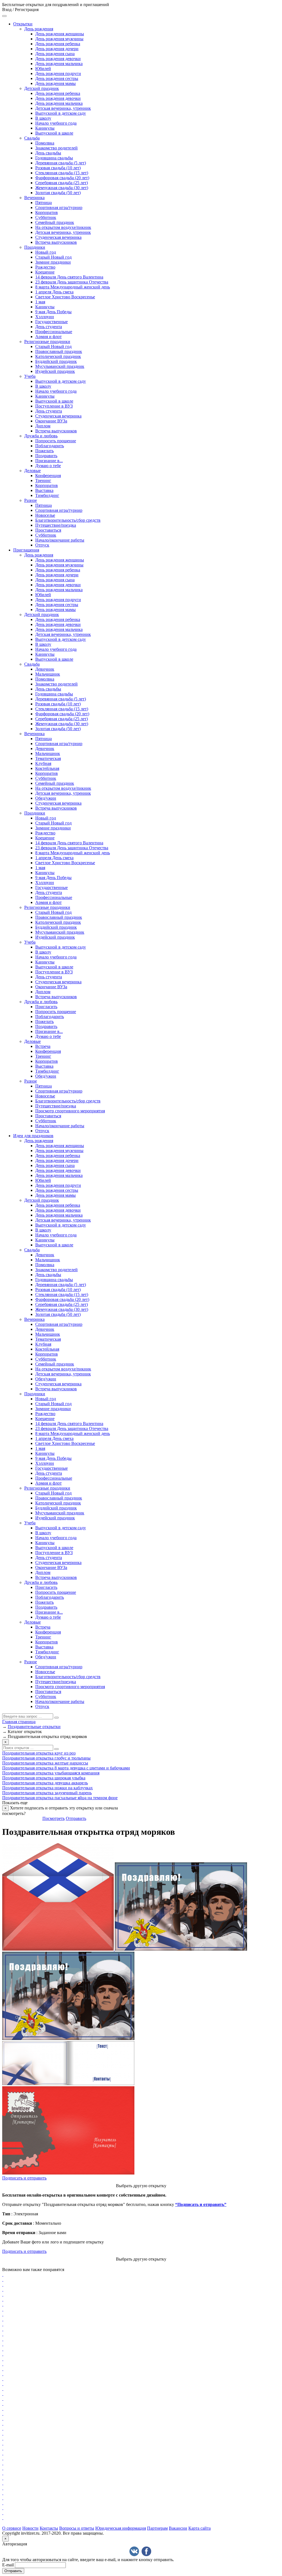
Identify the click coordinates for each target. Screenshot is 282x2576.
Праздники (35, 247)
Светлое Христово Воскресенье (65, 297)
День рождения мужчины (59, 39)
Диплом (43, 426)
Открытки (23, 24)
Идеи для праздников (33, 1136)
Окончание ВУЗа (51, 421)
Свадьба (32, 138)
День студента (49, 327)
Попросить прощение (56, 441)
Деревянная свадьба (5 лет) (61, 163)
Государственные (51, 322)
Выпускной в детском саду (61, 113)
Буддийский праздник (56, 361)
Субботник (46, 217)
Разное (31, 500)
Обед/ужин (46, 798)
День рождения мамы (55, 83)
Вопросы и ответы (77, 2528)
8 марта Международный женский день (73, 287)
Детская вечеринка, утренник (63, 108)
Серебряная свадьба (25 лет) (62, 183)
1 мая (40, 302)
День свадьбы (48, 153)
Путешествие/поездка (56, 525)
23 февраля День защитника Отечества (72, 282)
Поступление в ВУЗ (54, 406)
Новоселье (45, 515)
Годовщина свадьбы (54, 158)
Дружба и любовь (41, 436)
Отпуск (42, 545)
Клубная (43, 763)
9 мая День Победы (53, 312)
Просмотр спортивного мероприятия (70, 1111)
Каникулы (45, 128)
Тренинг (43, 480)
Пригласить (46, 1007)
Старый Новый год (53, 257)
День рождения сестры (57, 78)
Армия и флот (48, 337)
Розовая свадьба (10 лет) (58, 168)
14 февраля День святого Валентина (69, 277)
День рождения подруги (58, 73)
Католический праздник (58, 356)
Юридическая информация (121, 2528)
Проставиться (48, 530)
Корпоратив (47, 212)
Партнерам (157, 2528)
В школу (43, 118)
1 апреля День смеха (54, 292)
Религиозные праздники (47, 342)
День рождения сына (55, 54)
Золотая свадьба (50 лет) (58, 193)
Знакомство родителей (56, 148)
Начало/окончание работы (60, 540)
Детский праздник (42, 88)
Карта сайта (200, 2528)
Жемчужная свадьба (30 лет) (62, 188)
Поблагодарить (50, 446)
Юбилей (43, 69)
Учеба (30, 376)
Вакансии (178, 2528)
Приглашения (26, 550)
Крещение (45, 272)
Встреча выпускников (56, 242)
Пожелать (44, 451)
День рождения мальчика (59, 64)
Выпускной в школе (54, 133)
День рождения (39, 29)
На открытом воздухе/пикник (63, 227)
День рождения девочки (58, 59)
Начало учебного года (56, 123)
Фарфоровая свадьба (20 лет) (62, 178)
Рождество (45, 267)
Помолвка (45, 143)
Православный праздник (59, 351)
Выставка (44, 490)
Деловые (32, 471)
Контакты (49, 2528)
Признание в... (49, 461)
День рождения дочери (57, 49)
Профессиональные (54, 332)
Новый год (46, 252)
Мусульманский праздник (60, 366)
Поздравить (46, 456)
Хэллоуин (45, 317)
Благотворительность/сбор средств (68, 520)
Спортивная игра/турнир (59, 207)
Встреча (43, 1046)
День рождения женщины (60, 34)
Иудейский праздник (55, 371)
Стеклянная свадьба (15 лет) (62, 173)
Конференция (48, 476)
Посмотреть (54, 1818)
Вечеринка (34, 198)
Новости (30, 2528)
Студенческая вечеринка (58, 237)
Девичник (45, 669)
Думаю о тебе (48, 466)
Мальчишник (48, 674)
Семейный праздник (55, 222)
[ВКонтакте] (134, 2551)
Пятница (44, 203)
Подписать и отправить (24, 2178)
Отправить (76, 1818)
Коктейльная (47, 768)
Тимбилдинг (47, 495)
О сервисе (12, 2528)
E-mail (8, 2565)
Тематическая (48, 758)
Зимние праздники (53, 262)
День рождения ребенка (58, 44)
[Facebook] (146, 2551)
